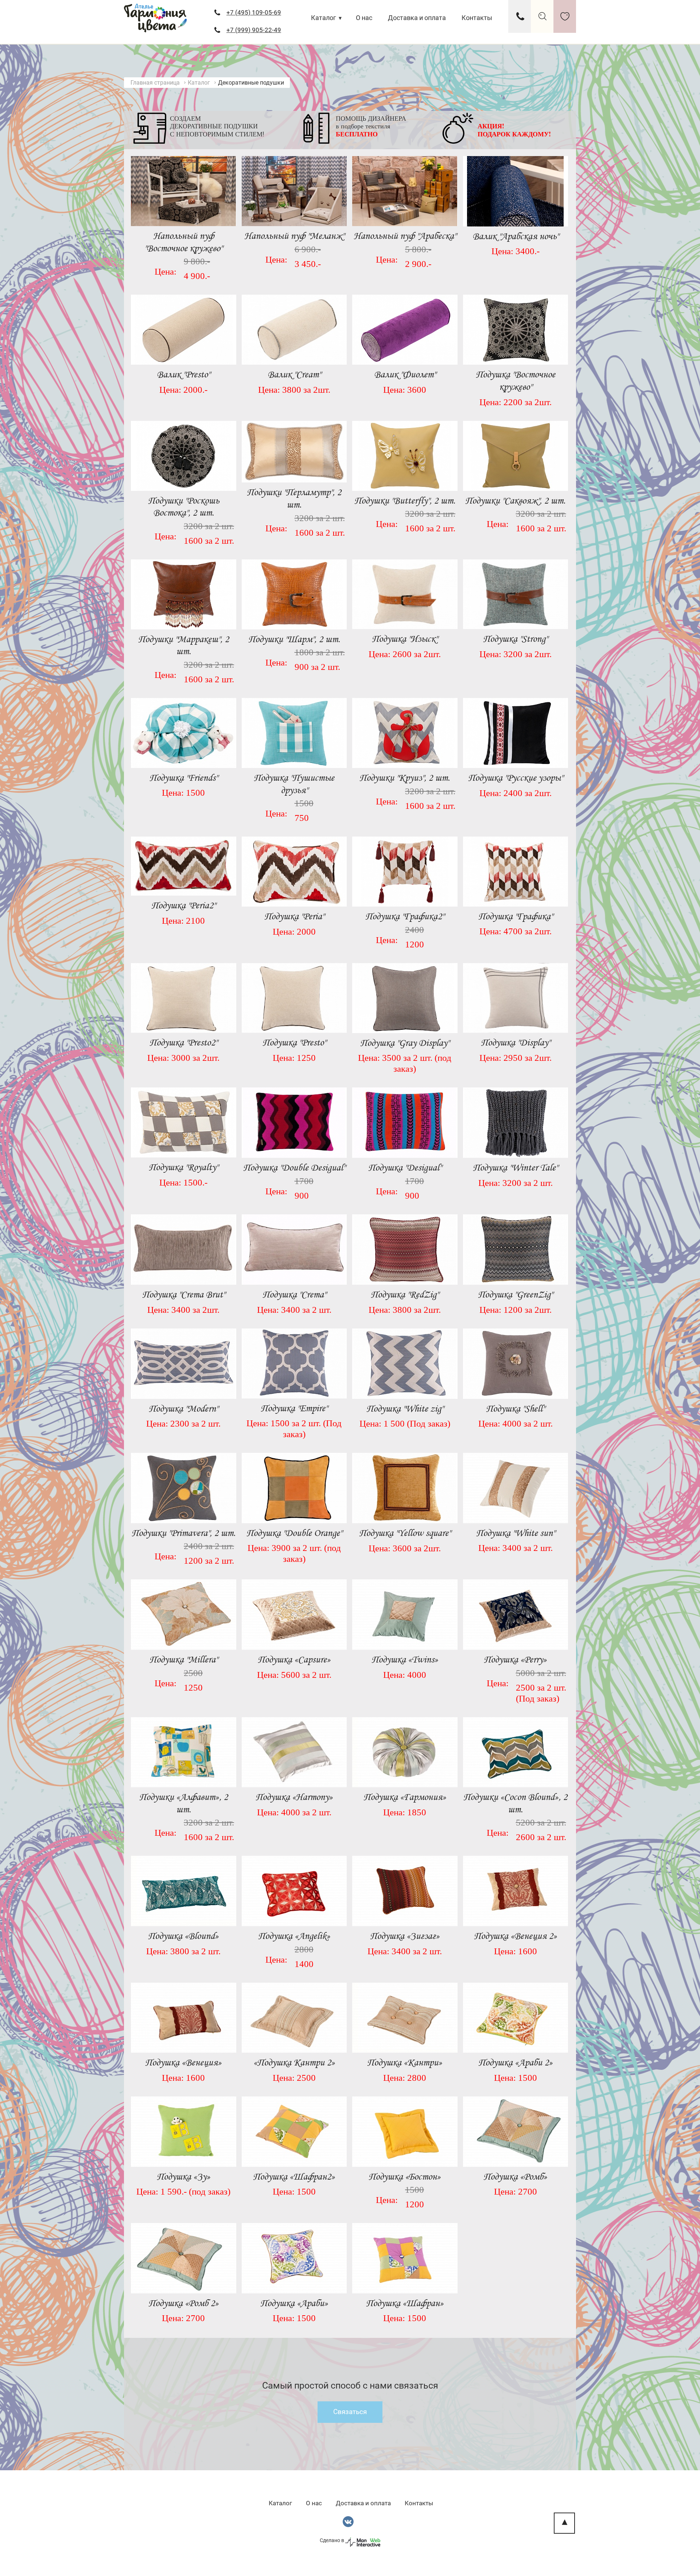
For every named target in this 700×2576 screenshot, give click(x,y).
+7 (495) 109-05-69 (254, 12)
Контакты (477, 18)
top (564, 2523)
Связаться (350, 2412)
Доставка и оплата (417, 18)
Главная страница (155, 83)
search (542, 16)
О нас (364, 18)
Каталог (324, 18)
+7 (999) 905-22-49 (254, 30)
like (565, 16)
